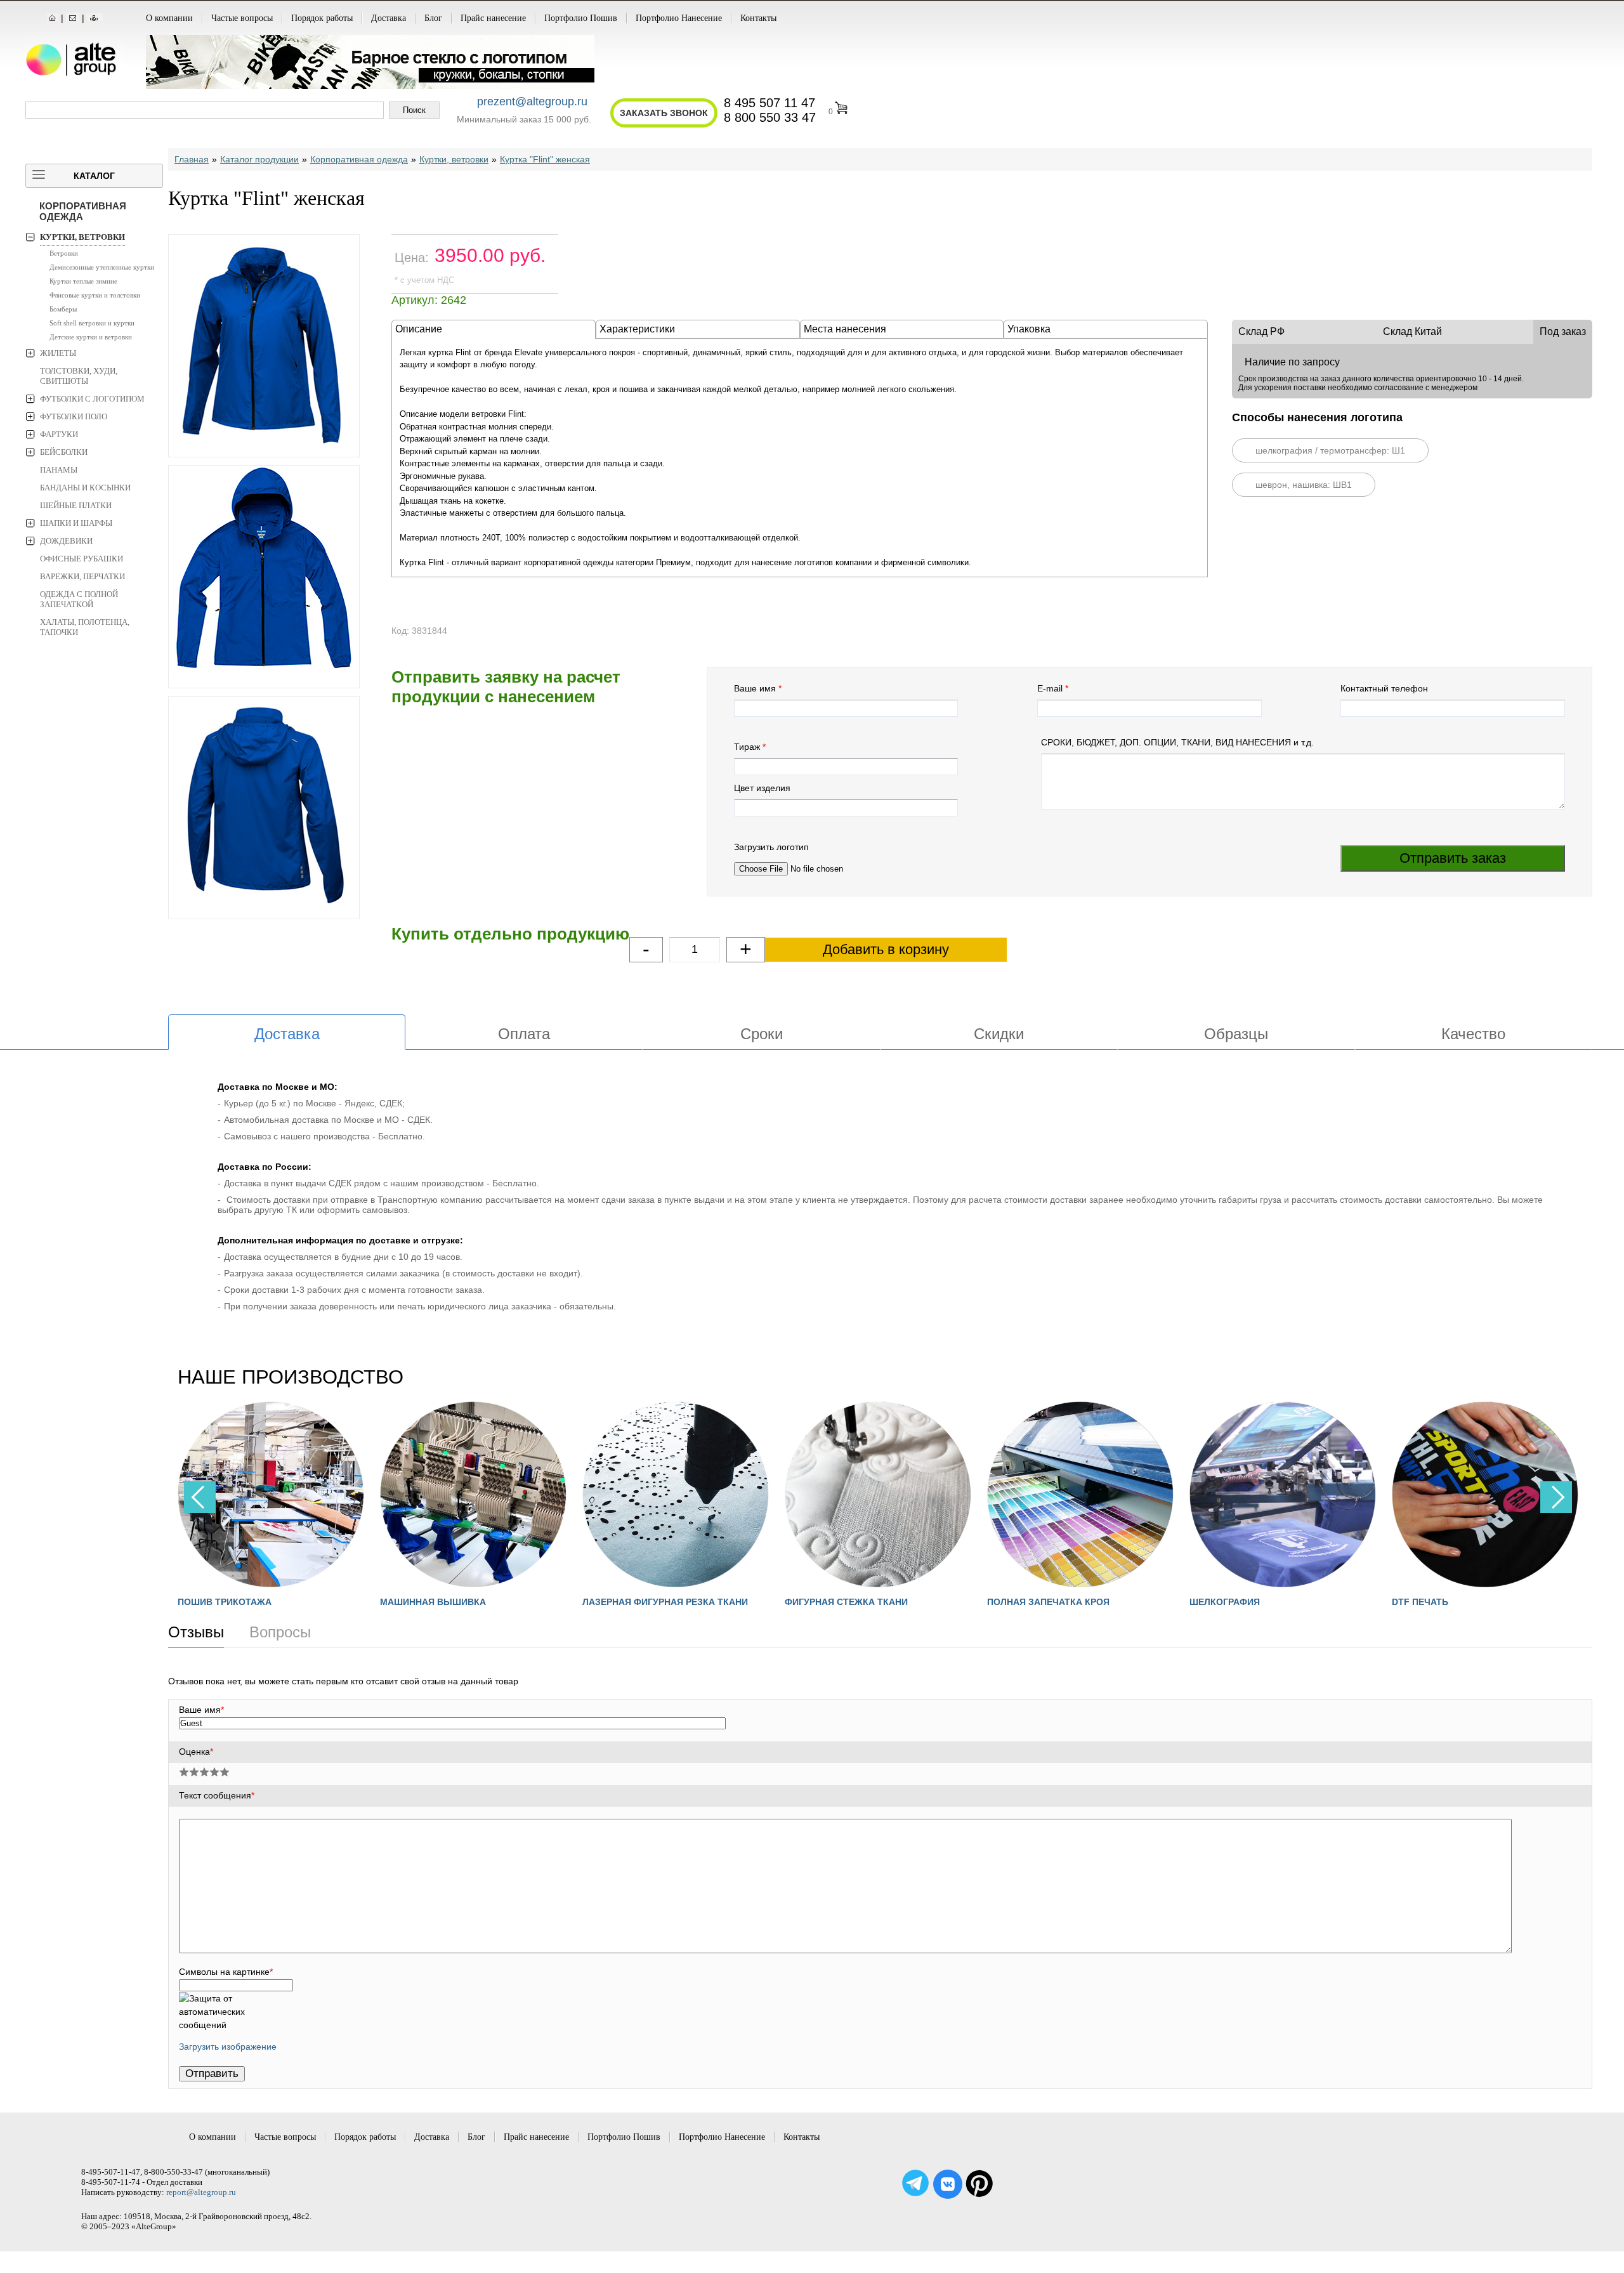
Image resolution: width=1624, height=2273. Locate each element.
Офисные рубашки (82, 559)
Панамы (59, 470)
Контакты (758, 18)
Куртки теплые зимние (83, 281)
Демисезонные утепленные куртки (102, 267)
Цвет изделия (762, 788)
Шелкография (1024, 1602)
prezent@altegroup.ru (532, 102)
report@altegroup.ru (201, 2192)
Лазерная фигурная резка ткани (464, 1602)
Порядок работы (322, 18)
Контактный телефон (1384, 688)
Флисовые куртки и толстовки (95, 295)
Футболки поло (74, 416)
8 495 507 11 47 (769, 103)
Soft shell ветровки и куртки (92, 323)
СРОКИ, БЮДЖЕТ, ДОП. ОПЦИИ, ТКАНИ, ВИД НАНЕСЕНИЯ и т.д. (1177, 742)
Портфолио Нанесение (679, 18)
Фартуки (59, 434)
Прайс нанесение (493, 18)
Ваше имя (755, 688)
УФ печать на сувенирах (1455, 1602)
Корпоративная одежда (83, 211)
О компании (169, 18)
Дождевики (66, 541)
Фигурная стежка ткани (645, 1602)
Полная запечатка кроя (847, 1602)
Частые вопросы (242, 18)
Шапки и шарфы (76, 523)
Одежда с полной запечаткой (79, 599)
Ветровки (64, 253)
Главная (192, 159)
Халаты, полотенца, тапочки (85, 627)
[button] (1556, 1497)
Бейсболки (64, 452)
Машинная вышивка (232, 1602)
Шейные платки (76, 505)
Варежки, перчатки (82, 576)
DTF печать (1219, 1602)
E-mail (1050, 688)
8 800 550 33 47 (770, 117)
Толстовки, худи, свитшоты (79, 376)
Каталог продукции (259, 159)
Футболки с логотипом (92, 399)
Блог (433, 18)
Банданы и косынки (85, 488)
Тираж (747, 747)
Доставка (389, 18)
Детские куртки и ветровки (91, 337)
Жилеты (58, 353)
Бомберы (63, 309)
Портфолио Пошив (581, 18)
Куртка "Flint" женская (545, 159)
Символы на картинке (226, 1972)
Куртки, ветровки (82, 237)
